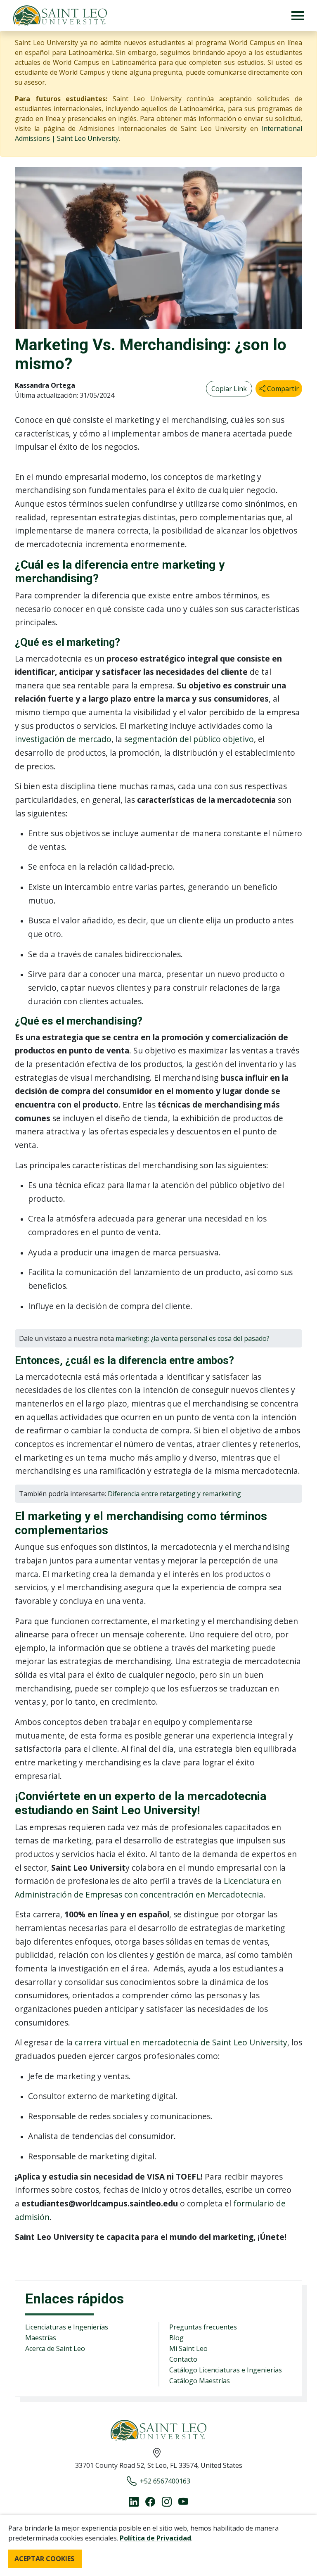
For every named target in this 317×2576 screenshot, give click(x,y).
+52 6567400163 (165, 2481)
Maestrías (41, 2338)
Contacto (183, 2359)
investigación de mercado (63, 739)
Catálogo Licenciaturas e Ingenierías (226, 2370)
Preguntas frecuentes (203, 2327)
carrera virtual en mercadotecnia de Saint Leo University (181, 2042)
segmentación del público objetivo (189, 739)
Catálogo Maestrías (200, 2381)
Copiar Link (229, 389)
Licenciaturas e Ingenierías (67, 2327)
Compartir (282, 389)
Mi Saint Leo (188, 2348)
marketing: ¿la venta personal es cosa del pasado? (193, 1338)
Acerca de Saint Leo (55, 2348)
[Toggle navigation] (298, 15)
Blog (176, 2338)
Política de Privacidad (155, 2538)
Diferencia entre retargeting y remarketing (174, 1494)
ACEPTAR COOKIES (44, 2559)
